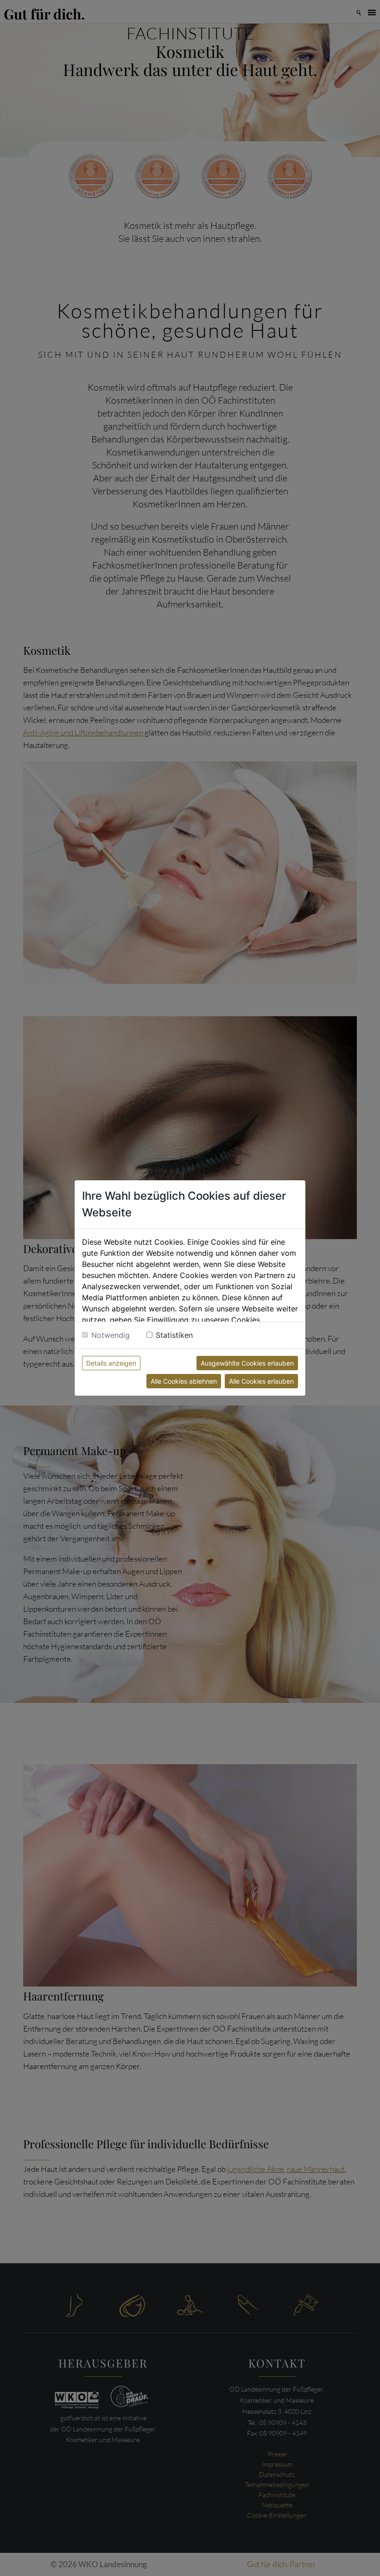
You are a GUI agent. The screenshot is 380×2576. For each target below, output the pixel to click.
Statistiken (174, 1335)
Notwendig (111, 1335)
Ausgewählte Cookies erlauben (247, 1363)
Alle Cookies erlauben (261, 1381)
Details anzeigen (111, 1363)
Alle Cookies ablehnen (184, 1381)
